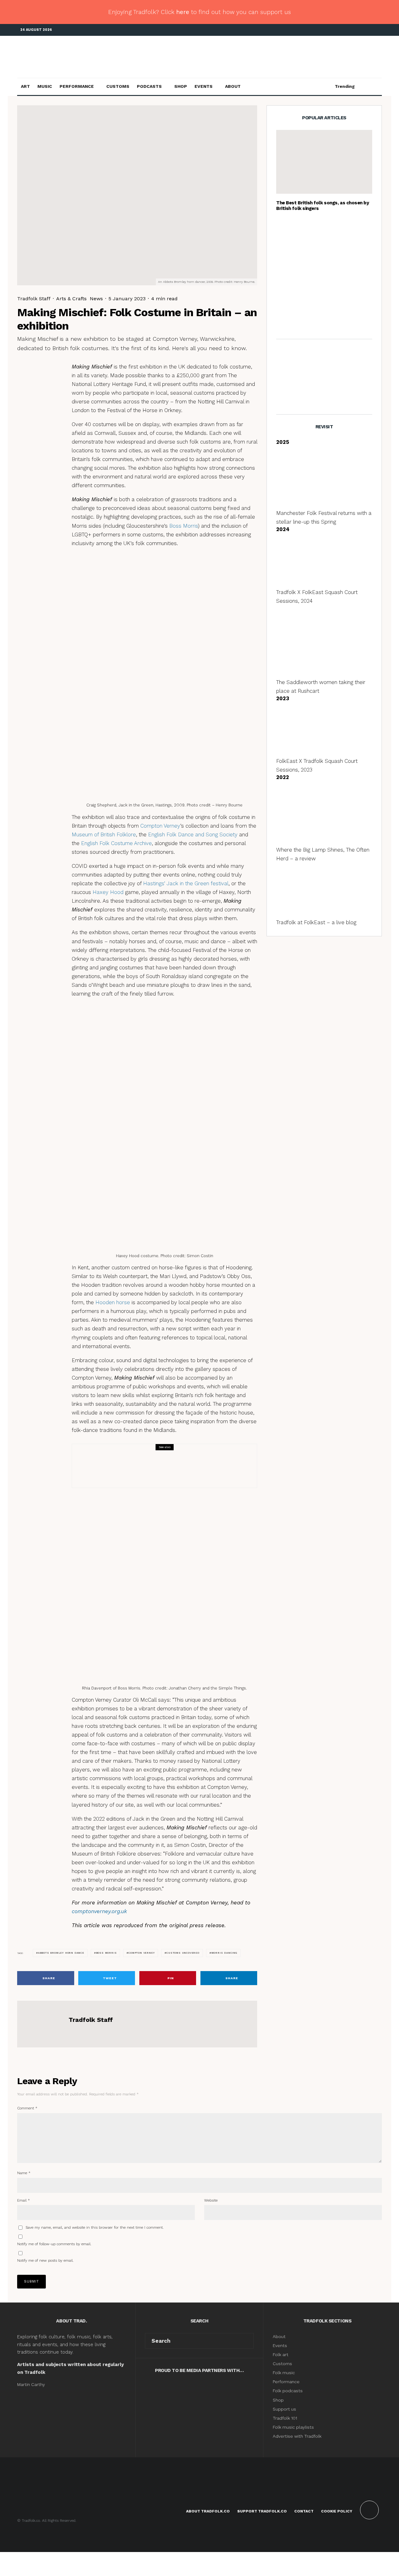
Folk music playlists (293, 2427)
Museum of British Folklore (104, 834)
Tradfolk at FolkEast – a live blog (316, 922)
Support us (284, 2409)
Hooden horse (113, 1302)
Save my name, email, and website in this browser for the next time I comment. (95, 2227)
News (96, 299)
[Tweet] (37, 383)
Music (45, 86)
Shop (181, 86)
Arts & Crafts (71, 299)
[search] (247, 2341)
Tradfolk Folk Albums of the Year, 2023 (334, 319)
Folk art (281, 2355)
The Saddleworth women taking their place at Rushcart (337, 260)
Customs (118, 86)
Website (211, 2200)
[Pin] (37, 395)
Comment (27, 2108)
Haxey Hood (108, 892)
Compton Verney (160, 826)
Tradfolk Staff (34, 299)
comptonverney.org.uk (99, 1911)
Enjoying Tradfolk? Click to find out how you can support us (199, 12)
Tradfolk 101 (285, 2418)
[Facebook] (349, 30)
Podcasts (149, 86)
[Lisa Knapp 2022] (286, 290)
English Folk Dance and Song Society (193, 834)
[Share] (37, 371)
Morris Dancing (129, 1457)
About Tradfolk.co (208, 2511)
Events (204, 86)
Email (24, 2200)
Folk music (284, 2373)
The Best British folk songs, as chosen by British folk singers (323, 206)
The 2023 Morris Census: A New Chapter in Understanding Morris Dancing (178, 1470)
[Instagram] (368, 30)
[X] (358, 30)
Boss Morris (184, 526)
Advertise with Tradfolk (297, 2436)
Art (25, 86)
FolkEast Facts (320, 231)
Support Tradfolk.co (262, 2511)
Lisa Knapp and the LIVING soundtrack (332, 290)
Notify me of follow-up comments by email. (54, 2244)
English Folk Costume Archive (116, 843)
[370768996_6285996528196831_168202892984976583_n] (286, 260)
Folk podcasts (288, 2391)
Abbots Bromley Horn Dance (61, 1953)
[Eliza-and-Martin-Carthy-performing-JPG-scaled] (324, 162)
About (233, 86)
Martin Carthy (31, 2384)
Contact (304, 2511)
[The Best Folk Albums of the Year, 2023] (286, 319)
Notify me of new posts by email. (45, 2260)
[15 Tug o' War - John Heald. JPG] (286, 231)
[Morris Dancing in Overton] (94, 1466)
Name (24, 2173)
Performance (77, 86)
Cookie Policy (337, 2511)
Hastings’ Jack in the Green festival (186, 883)
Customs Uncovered (183, 1953)
